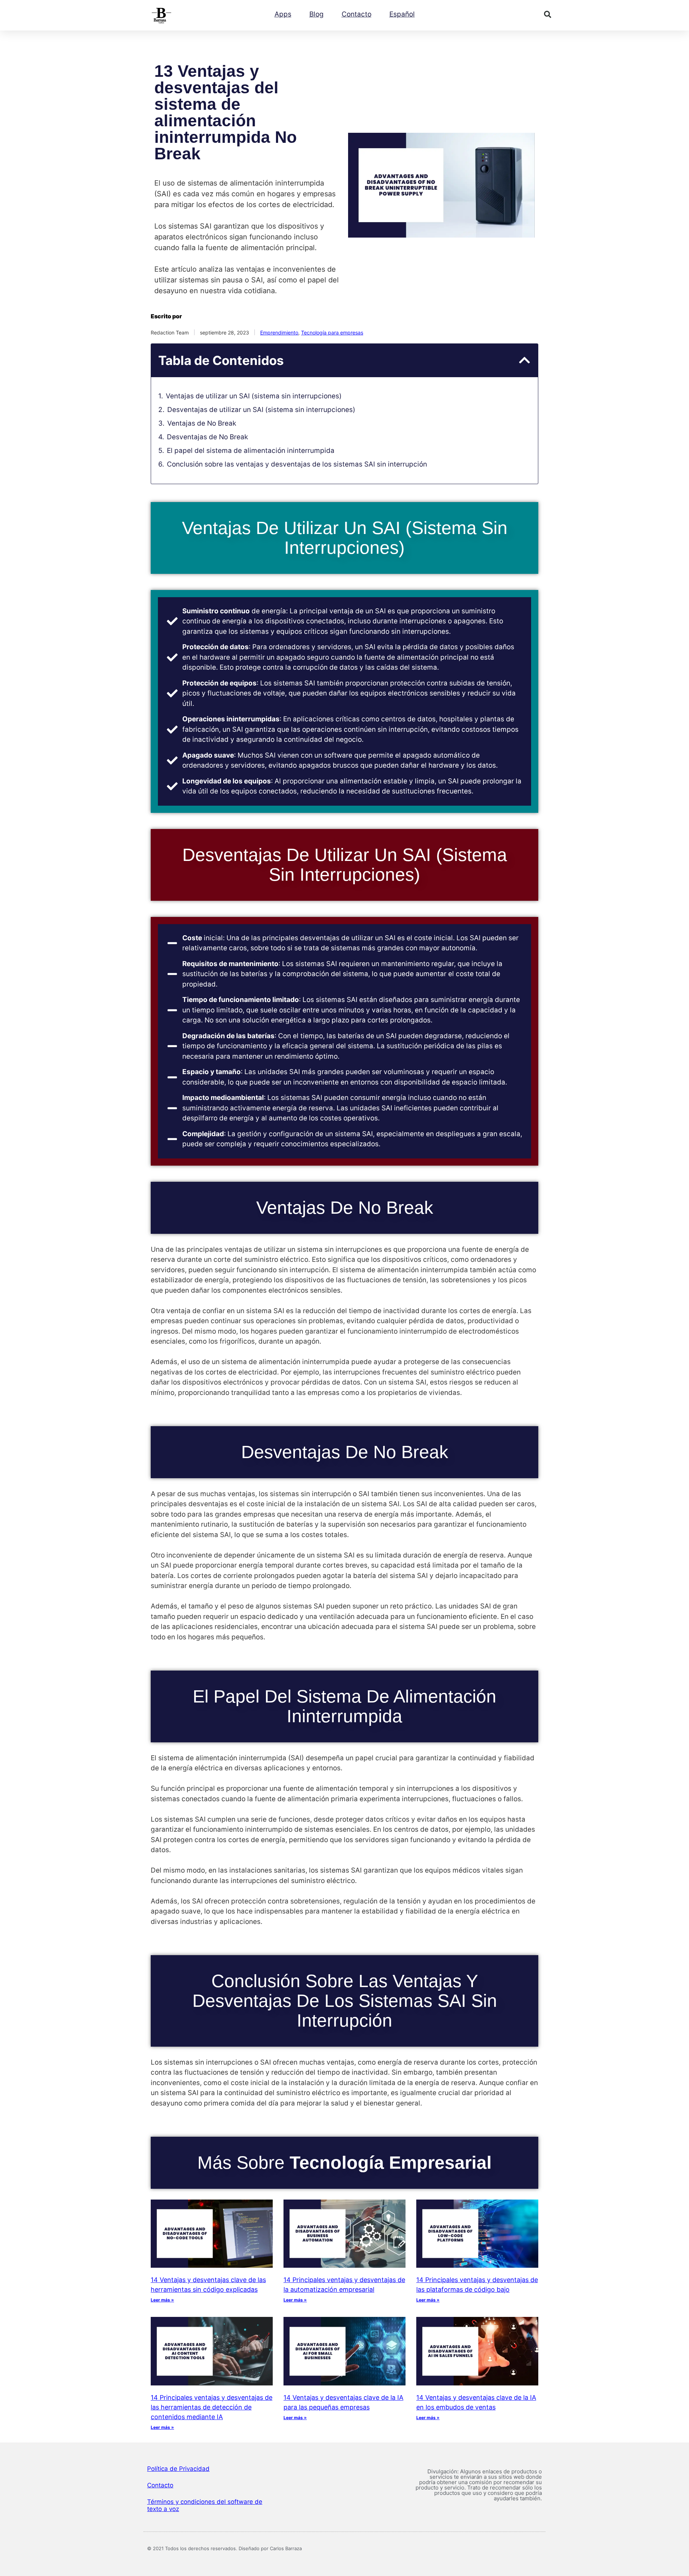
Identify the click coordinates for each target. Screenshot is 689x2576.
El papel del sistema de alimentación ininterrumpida (251, 451)
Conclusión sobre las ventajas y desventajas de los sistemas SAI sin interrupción (297, 464)
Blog (317, 14)
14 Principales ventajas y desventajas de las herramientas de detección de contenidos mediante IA (212, 2407)
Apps (283, 14)
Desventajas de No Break (207, 437)
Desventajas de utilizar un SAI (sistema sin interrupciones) (261, 410)
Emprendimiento (279, 332)
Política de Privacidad (178, 2469)
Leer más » (162, 2300)
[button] (548, 14)
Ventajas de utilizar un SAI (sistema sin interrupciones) (254, 396)
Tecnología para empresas (332, 332)
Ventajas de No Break (202, 423)
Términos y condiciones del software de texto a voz (205, 2505)
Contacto (357, 14)
